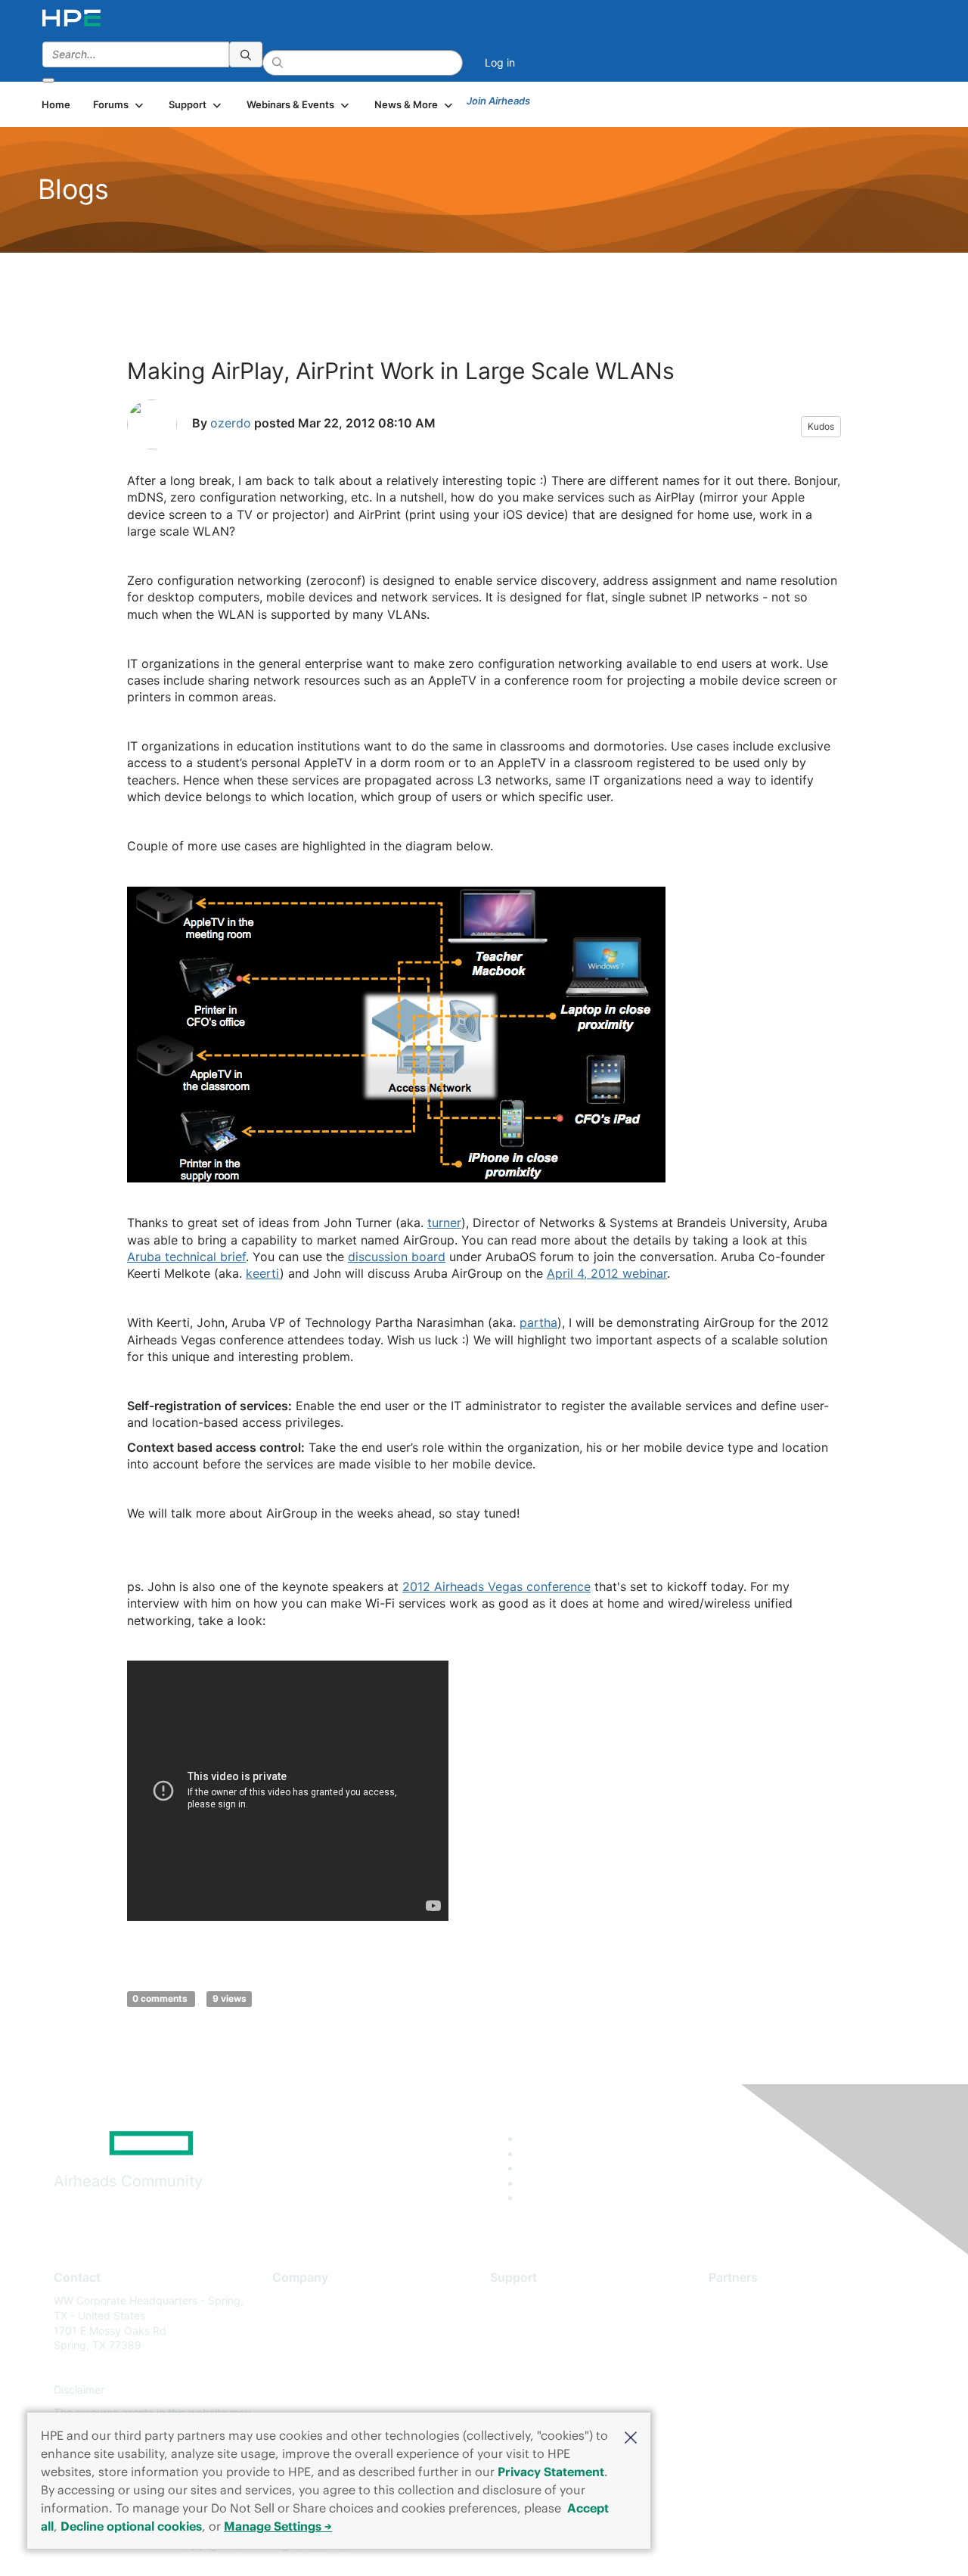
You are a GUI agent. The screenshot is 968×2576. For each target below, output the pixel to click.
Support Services (533, 2300)
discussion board (397, 1257)
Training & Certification (546, 2346)
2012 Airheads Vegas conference (496, 1586)
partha (538, 1322)
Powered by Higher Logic (702, 2546)
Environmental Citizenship (336, 2368)
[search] (246, 54)
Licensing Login (529, 2390)
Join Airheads (498, 101)
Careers (292, 2323)
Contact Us (300, 2346)
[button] (631, 2436)
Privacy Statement (551, 2472)
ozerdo (231, 423)
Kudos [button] (821, 426)
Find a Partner (743, 2300)
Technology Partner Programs (782, 2368)
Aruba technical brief (186, 1257)
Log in (500, 62)
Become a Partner (753, 2323)
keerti (263, 1273)
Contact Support (531, 2323)
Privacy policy (307, 2390)
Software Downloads (541, 2368)
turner (444, 1223)
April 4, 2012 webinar (607, 1273)
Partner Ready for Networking (783, 2346)
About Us (295, 2300)
